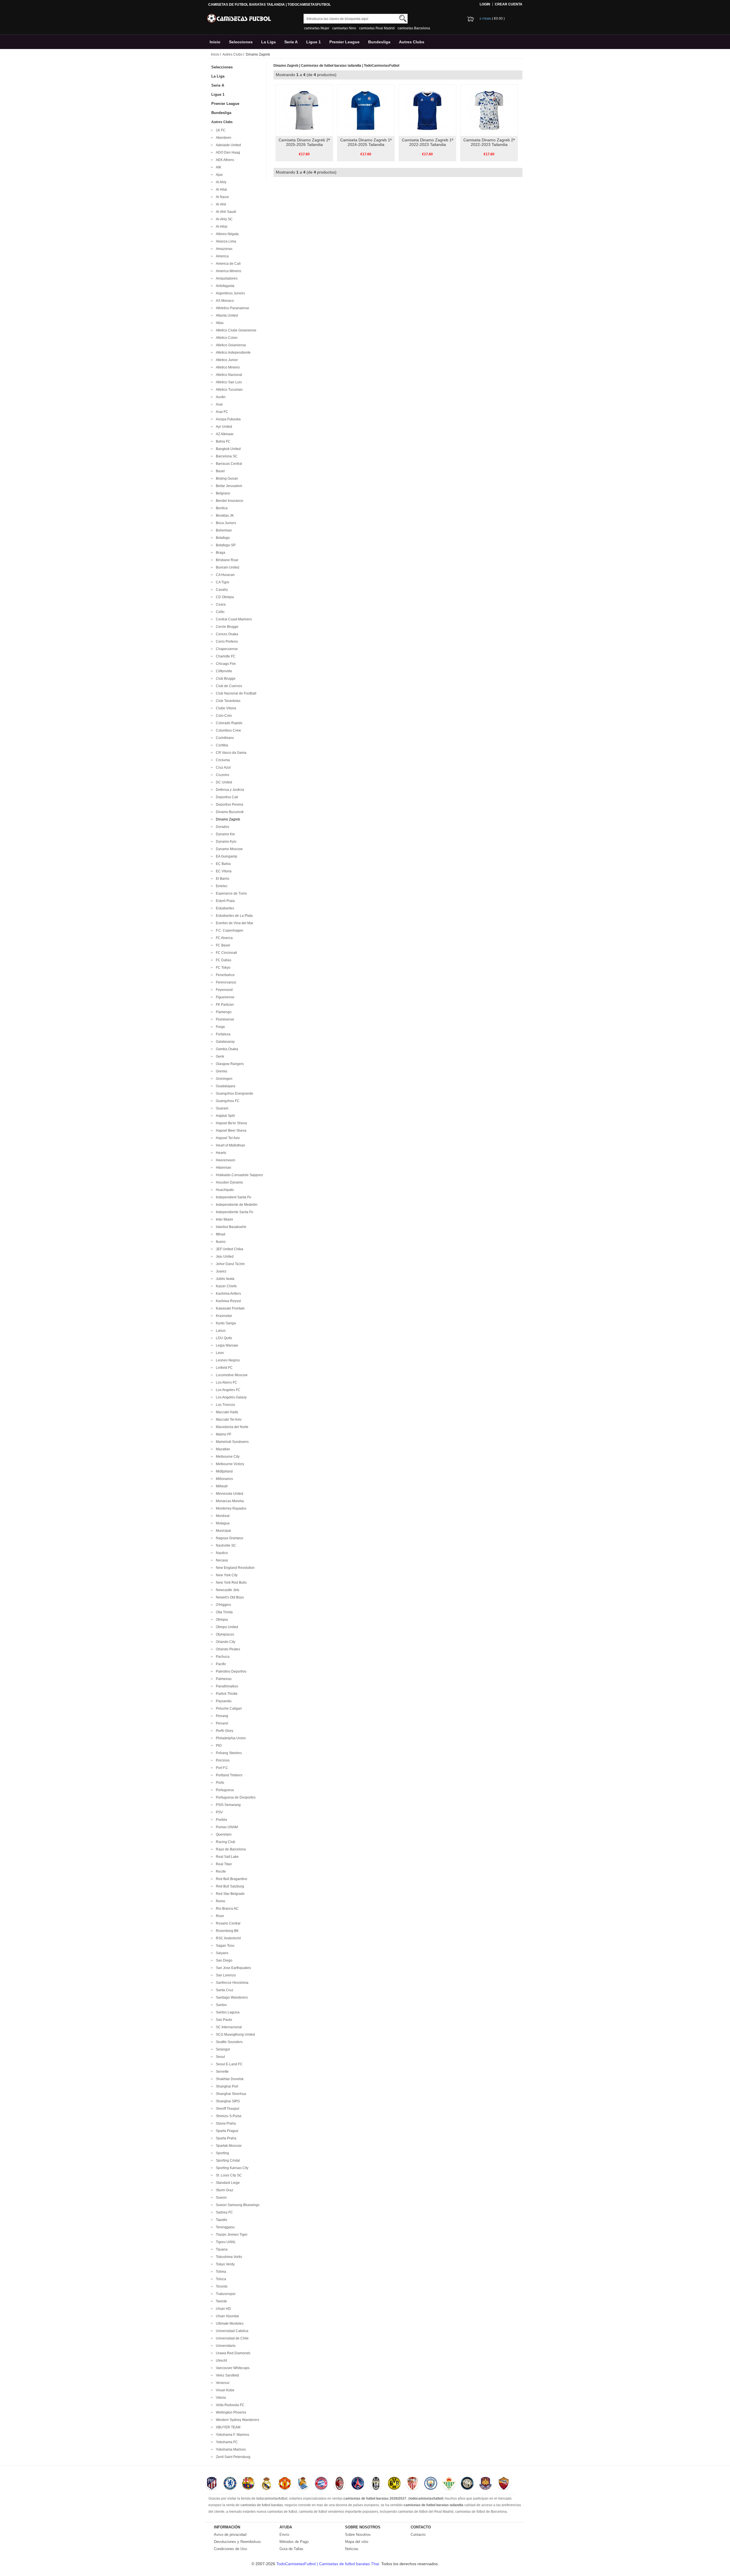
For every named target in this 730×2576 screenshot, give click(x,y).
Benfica (221, 508)
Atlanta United (226, 315)
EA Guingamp (226, 856)
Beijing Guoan (226, 478)
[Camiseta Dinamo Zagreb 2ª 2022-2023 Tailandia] (489, 110)
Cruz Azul (222, 767)
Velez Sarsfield (227, 2375)
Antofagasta (224, 286)
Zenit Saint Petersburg (232, 2457)
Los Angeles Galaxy (230, 1397)
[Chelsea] (230, 2484)
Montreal (222, 1516)
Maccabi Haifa (226, 1412)
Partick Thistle (226, 1694)
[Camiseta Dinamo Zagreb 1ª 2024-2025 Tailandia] (366, 110)
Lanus (220, 1331)
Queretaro (223, 1834)
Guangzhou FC (227, 1101)
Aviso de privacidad (230, 2535)
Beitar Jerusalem (228, 486)
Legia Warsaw (226, 1345)
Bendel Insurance (229, 501)
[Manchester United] (285, 2484)
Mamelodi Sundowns (231, 1442)
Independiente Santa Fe (234, 1212)
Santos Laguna (227, 2012)
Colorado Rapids (228, 723)
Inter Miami (224, 1219)
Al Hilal (221, 190)
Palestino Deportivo (230, 1671)
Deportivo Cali (226, 797)
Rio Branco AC (226, 1909)
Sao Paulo (223, 2020)
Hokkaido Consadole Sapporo (239, 1175)
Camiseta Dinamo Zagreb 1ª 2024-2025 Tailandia (366, 142)
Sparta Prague (226, 2131)
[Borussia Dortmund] (394, 2484)
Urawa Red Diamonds (232, 2353)
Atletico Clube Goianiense (235, 330)
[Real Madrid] (266, 2484)
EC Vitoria (223, 871)
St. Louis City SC (228, 2175)
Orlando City (225, 1642)
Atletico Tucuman (228, 390)
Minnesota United (229, 1494)
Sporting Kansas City (231, 2168)
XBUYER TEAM (227, 2427)
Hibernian (223, 1168)
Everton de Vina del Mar (234, 923)
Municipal (223, 1531)
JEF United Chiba (229, 1249)
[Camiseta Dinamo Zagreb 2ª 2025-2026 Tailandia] (304, 110)
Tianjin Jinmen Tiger (231, 2235)
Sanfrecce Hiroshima (231, 1983)
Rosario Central (227, 1923)
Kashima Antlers (228, 1294)
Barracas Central (228, 464)
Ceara (220, 604)
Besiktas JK (224, 516)
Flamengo (223, 1012)
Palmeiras (223, 1679)
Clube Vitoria (225, 708)
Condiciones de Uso (230, 2549)
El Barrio (222, 879)
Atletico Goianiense (230, 345)
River (219, 1916)
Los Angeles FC (227, 1390)
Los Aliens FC (226, 1382)
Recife (220, 1872)
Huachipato (224, 1190)
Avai (218, 404)
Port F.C (221, 1768)
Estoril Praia (224, 901)
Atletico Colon (226, 338)
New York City (226, 1575)
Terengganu (224, 2227)
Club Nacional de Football (235, 693)
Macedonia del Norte (231, 1427)
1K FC (220, 130)
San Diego (223, 1960)
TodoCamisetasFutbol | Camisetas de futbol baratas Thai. (329, 2564)
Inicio (215, 42)
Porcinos (222, 1760)
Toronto (221, 2286)
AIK (218, 167)
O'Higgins (223, 1605)
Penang (221, 1716)
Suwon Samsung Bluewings (237, 2205)
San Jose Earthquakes (233, 1968)
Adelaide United (228, 145)
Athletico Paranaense (232, 308)
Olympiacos (224, 1634)
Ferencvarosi (225, 982)
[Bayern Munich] (321, 2484)
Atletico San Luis (228, 382)
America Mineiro (228, 271)
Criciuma (222, 760)
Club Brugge (225, 679)
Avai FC (221, 412)
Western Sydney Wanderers (237, 2420)
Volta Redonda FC (229, 2405)
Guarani (221, 1108)
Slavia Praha (225, 2123)
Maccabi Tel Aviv (228, 1420)
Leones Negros (227, 1360)
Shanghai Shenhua (230, 2094)
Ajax (218, 175)
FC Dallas (223, 960)
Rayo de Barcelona (230, 1849)
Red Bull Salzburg (229, 1886)
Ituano (220, 1242)
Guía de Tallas (291, 2549)
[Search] (403, 18)
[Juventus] (376, 2484)
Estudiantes (224, 908)
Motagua (222, 1523)
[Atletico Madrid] (212, 2484)
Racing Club (225, 1842)
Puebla (221, 1820)
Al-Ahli (220, 204)
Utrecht (221, 2361)
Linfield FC (223, 1368)
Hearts (220, 1153)
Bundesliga (379, 42)
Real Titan (223, 1864)
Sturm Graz (224, 2190)
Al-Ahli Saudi (225, 212)
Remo (220, 1901)
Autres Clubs (412, 42)
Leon (219, 1353)
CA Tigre (222, 582)
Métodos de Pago (294, 2542)
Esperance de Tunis (231, 893)
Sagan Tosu (224, 1946)
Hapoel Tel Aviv (227, 1138)
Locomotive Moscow (231, 1375)
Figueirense (224, 997)
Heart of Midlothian (230, 1145)
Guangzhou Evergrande (234, 1093)
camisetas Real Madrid (377, 28)
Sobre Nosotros (358, 2535)
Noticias (352, 2549)
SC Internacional (228, 2027)
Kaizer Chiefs (225, 1286)
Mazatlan (222, 1449)
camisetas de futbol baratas (262, 2505)
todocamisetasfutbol (272, 2498)
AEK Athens (224, 160)
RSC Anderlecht (227, 1938)
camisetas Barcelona (414, 28)
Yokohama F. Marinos (232, 2435)
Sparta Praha (225, 2138)
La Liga (268, 42)
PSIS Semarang (227, 1805)
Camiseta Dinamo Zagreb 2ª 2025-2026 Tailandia (304, 142)
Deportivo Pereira (229, 805)
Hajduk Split (224, 1116)
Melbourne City (227, 1457)
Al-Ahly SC (223, 219)
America (221, 256)
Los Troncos (225, 1405)
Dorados (222, 827)
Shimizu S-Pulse (228, 2116)
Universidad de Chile (231, 2338)
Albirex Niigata (226, 234)
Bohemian (223, 530)
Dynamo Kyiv (225, 842)
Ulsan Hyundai (227, 2316)
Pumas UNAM (226, 1827)
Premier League (344, 42)
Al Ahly (220, 182)
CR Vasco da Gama (230, 753)
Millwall (221, 1486)
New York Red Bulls (230, 1583)
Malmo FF (223, 1434)
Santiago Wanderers (231, 1997)
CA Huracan (224, 575)
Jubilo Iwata (224, 1279)
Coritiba (221, 745)
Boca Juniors (225, 523)
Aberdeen (223, 138)
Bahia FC (222, 441)
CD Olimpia (224, 597)
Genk (219, 1056)
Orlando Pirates (227, 1649)
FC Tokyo (222, 968)
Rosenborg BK (226, 1931)
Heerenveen (225, 1160)
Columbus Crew (228, 730)
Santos (220, 2005)
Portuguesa (224, 1790)
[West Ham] (485, 2484)
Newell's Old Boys (229, 1597)
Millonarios (224, 1479)
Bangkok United (227, 449)
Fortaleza (222, 1034)
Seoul (220, 2057)
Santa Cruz (224, 1990)
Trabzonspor (225, 2294)
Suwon (220, 2198)
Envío (284, 2535)
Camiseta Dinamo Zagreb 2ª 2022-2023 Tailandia (489, 142)
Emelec (221, 886)
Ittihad (220, 1234)
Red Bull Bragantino (231, 1879)
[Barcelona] (248, 2484)
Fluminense (224, 1019)
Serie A (291, 42)
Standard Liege (227, 2183)
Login (485, 4)
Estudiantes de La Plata (233, 916)
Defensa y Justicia (229, 790)
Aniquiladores (226, 278)
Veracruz (222, 2383)
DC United (223, 782)
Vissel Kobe (224, 2390)
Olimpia (221, 1620)
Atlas (219, 323)
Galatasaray (224, 1042)
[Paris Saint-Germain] (358, 2484)
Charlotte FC (225, 656)
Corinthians (224, 738)
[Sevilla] (412, 2484)
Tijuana (221, 2249)
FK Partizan (224, 1005)
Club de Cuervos (228, 686)
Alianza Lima (225, 241)
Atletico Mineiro (227, 367)
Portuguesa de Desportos (235, 1797)
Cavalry (221, 590)
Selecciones (241, 42)
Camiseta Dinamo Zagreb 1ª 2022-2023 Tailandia (427, 142)
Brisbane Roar (226, 560)
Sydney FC (224, 2212)
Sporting (222, 2153)
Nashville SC (225, 1545)
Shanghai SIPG (227, 2101)
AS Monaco (224, 301)
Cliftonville (223, 671)
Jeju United (224, 1257)
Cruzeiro (222, 775)
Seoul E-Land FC (228, 2064)
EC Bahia (222, 864)
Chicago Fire (225, 664)
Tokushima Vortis (228, 2257)
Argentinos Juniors (230, 293)
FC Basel (222, 945)
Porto (219, 1783)
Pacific (220, 1664)
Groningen (223, 1079)
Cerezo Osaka (226, 634)
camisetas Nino (344, 28)
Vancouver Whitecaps (232, 2368)
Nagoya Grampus (229, 1538)
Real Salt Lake (226, 1857)
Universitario (225, 2346)
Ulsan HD (223, 2309)
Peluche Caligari (228, 1708)
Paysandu (223, 1701)
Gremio (221, 1071)
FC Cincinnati (226, 953)
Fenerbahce (224, 975)
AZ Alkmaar (224, 434)
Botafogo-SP (225, 545)
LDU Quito (223, 1338)
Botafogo (222, 538)
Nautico (221, 1553)
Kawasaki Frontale (229, 1308)
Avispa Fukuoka (227, 419)
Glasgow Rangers (229, 1064)
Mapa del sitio (357, 2542)
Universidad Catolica (231, 2331)
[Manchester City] (431, 2484)
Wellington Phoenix (230, 2412)
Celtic (219, 612)
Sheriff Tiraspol (227, 2109)
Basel (219, 471)
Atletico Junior (226, 360)
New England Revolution (234, 1568)
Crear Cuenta (509, 4)
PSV (218, 1812)
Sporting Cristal (227, 2160)
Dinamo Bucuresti (229, 812)
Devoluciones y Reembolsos (237, 2542)
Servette (221, 2072)
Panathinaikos (226, 1686)
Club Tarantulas (227, 701)
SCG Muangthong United (235, 2035)
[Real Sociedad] (303, 2484)
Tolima (220, 2272)
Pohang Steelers (228, 1753)
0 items (486, 19)
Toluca (220, 2279)
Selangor (222, 2049)
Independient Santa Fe (233, 1197)
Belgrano (222, 493)
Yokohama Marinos (230, 2449)
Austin (220, 397)
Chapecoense (226, 649)
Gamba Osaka (226, 1049)
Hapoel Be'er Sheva (231, 1123)
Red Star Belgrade (229, 1894)
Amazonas (223, 249)
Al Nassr (222, 197)
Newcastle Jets (227, 1590)
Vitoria (220, 2398)
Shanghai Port (226, 2086)
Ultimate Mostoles (229, 2324)
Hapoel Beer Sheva (230, 1131)
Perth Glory (224, 1731)
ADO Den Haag (227, 152)
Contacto (418, 2535)
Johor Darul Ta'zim (229, 1264)
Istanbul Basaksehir (230, 1227)
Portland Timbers (228, 1775)
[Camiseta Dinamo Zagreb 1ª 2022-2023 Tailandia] (427, 110)
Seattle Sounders (228, 2042)
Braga (220, 553)
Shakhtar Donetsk (229, 2079)
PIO (218, 1746)
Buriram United (227, 567)
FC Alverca (223, 938)
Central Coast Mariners (233, 619)
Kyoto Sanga (225, 1323)
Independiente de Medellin (236, 1205)
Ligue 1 (314, 42)
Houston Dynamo (229, 1182)
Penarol (221, 1723)
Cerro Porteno (226, 642)
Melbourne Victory (229, 1464)
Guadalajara (225, 1086)
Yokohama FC (226, 2442)
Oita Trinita (223, 1612)
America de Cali (227, 264)
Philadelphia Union (230, 1738)
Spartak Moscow (228, 2146)
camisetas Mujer (317, 28)
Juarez (220, 1271)
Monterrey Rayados (230, 1508)
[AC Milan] (339, 2484)
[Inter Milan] (467, 2484)
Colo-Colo (223, 716)
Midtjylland (223, 1471)
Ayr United (223, 427)
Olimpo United (226, 1627)
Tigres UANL (225, 2242)
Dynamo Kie (225, 834)
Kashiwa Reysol (228, 1301)
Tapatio (221, 2220)
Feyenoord (223, 990)
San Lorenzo (225, 1975)
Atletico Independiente (232, 353)
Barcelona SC (226, 456)
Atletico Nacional (228, 375)
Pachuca (222, 1657)
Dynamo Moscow (228, 849)
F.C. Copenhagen (229, 930)
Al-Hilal (221, 227)
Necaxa (221, 1560)
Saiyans (221, 1953)
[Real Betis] (449, 2484)
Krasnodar (223, 1316)
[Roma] (504, 2484)
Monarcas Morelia (229, 1501)
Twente (221, 2301)
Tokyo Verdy (224, 2264)
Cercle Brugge (226, 627)
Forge (220, 1027)
